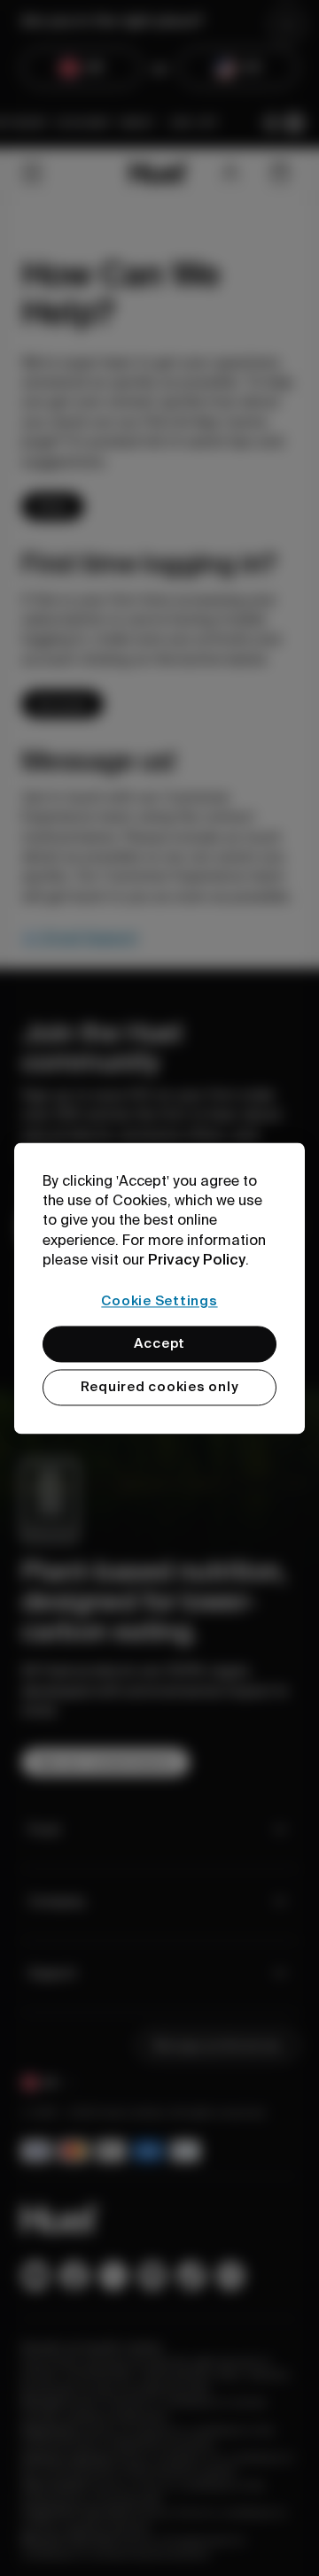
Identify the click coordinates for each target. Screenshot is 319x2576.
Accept (160, 1343)
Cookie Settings (159, 1301)
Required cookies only (160, 1387)
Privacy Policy (197, 1260)
